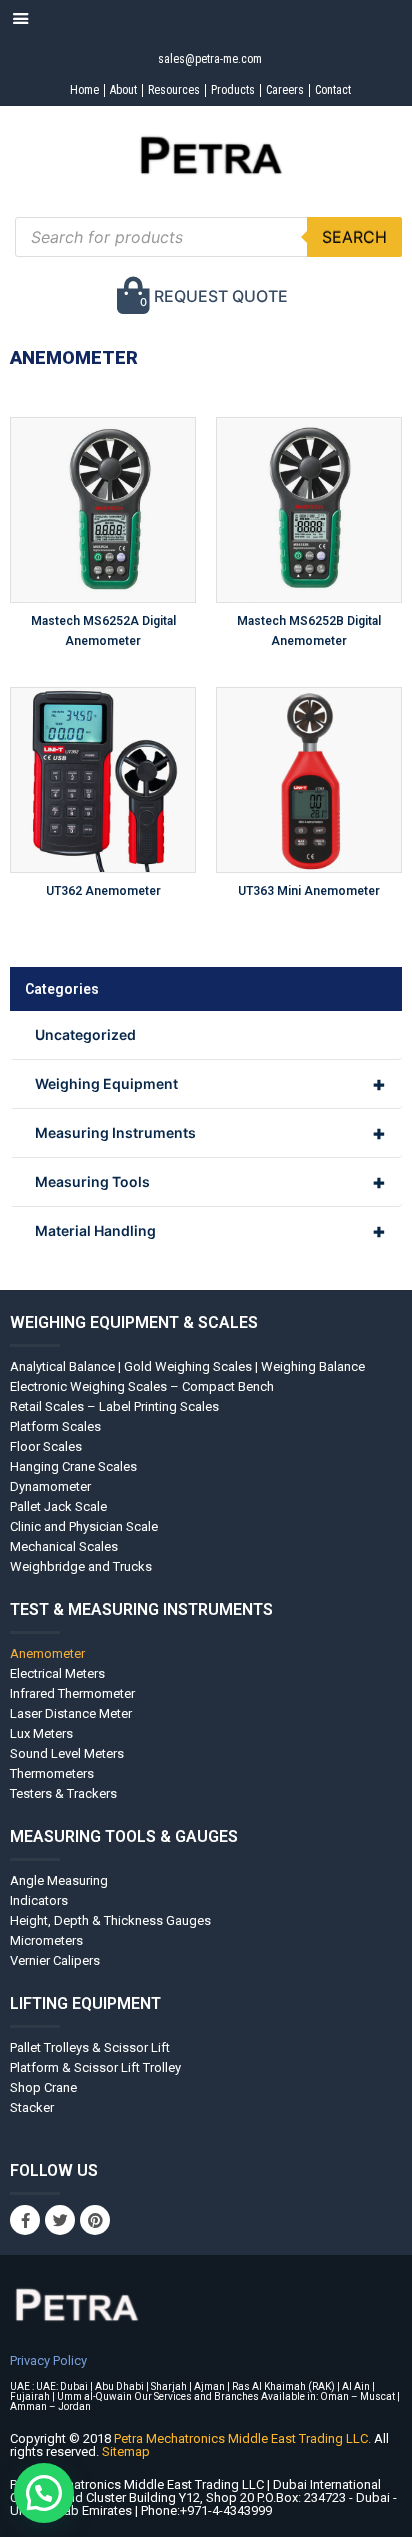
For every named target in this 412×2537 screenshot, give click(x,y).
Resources (174, 90)
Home (84, 90)
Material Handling (210, 1231)
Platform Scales (55, 1426)
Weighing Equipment (210, 1084)
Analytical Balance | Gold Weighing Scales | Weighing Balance (187, 1366)
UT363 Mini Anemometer (309, 891)
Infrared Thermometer (72, 1693)
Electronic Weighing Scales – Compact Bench (142, 1386)
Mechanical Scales (64, 1546)
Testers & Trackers (63, 1793)
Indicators (39, 1900)
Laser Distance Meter (71, 1713)
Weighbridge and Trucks (81, 1566)
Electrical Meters (57, 1673)
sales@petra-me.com (210, 59)
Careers (285, 90)
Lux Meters (41, 1733)
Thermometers (52, 1773)
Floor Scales (46, 1446)
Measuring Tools (210, 1182)
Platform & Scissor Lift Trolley (95, 2067)
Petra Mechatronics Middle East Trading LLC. (244, 2438)
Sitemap (126, 2451)
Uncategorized (85, 1034)
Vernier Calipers (55, 1960)
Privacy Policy (48, 2360)
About (123, 90)
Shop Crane (43, 2087)
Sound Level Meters (67, 1753)
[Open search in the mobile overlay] (208, 237)
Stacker (32, 2107)
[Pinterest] (95, 2220)
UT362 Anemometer (103, 891)
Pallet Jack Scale (58, 1506)
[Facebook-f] (25, 2220)
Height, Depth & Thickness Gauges (110, 1920)
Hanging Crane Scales (73, 1466)
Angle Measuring (59, 1880)
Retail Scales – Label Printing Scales (114, 1406)
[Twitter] (60, 2220)
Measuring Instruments (210, 1133)
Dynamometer (50, 1486)
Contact (333, 90)
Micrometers (46, 1940)
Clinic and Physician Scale (84, 1526)
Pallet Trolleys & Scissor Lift (90, 2047)
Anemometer (47, 1653)
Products (233, 90)
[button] (44, 2493)
